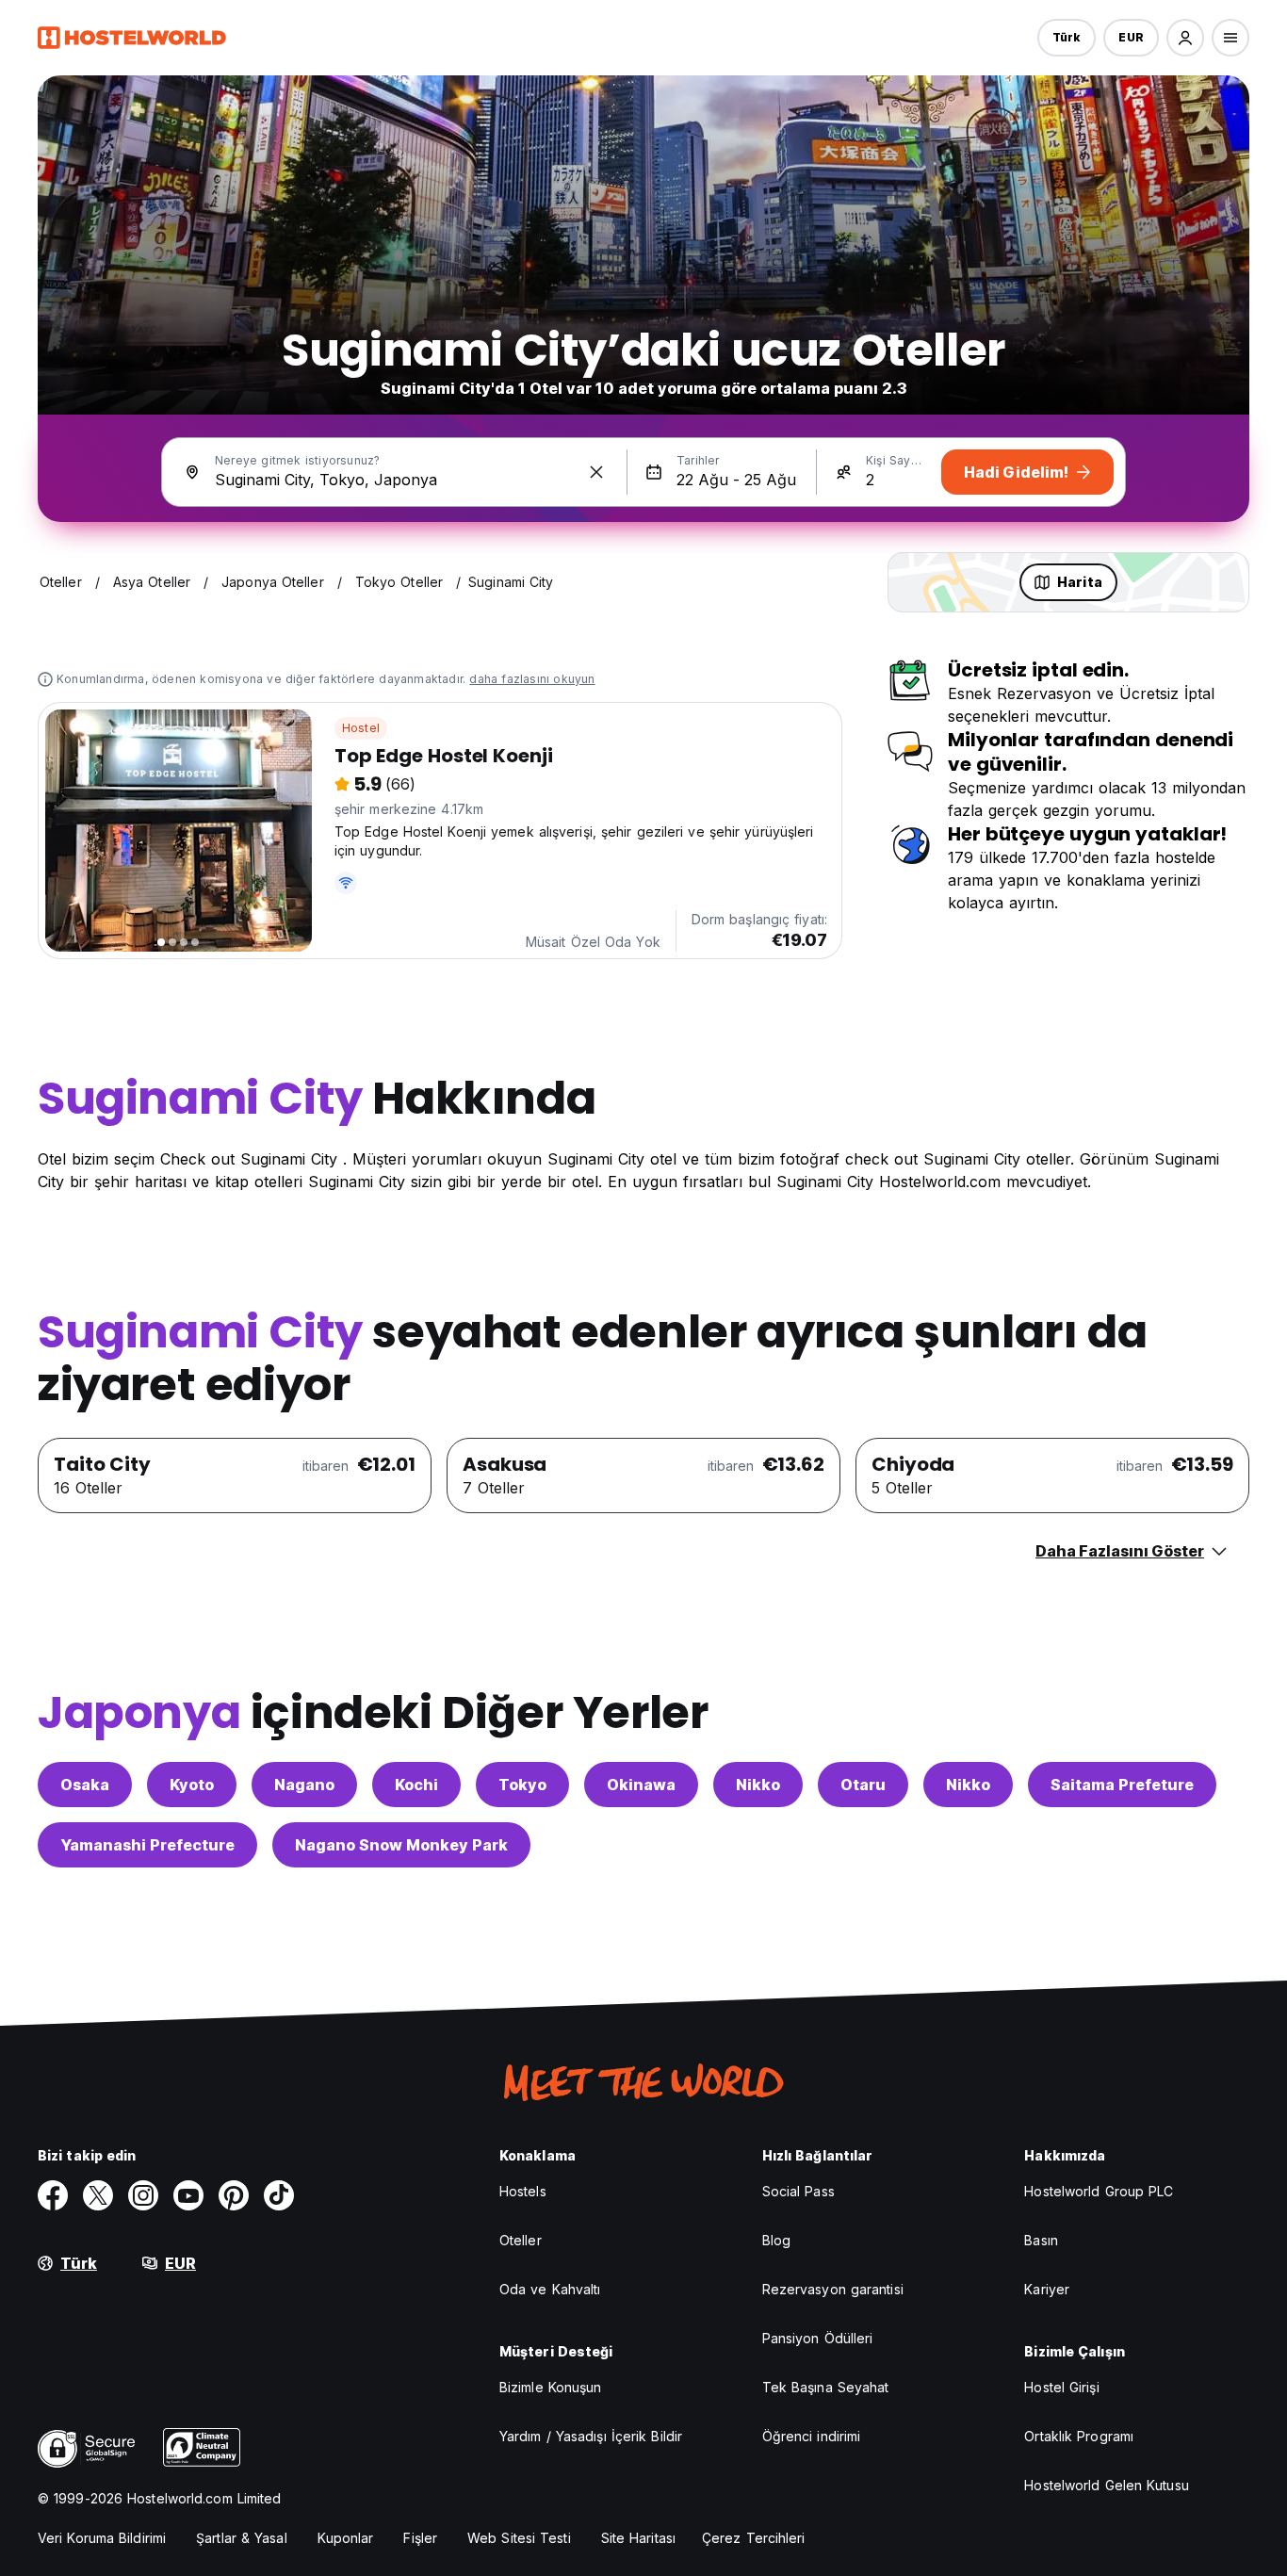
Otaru (863, 1785)
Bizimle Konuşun (551, 2387)
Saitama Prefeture (1122, 1785)
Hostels (523, 2191)
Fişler (420, 2538)
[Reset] (596, 472)
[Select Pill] (1185, 38)
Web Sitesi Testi (519, 2538)
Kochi (416, 1785)
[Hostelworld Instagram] (143, 2195)
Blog (776, 2240)
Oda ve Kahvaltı (550, 2289)
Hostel (361, 728)
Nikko (758, 1785)
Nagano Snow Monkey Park (401, 1845)
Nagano (304, 1785)
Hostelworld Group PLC (1099, 2191)
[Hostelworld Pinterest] (234, 2195)
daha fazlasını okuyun (532, 679)
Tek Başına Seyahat (826, 2387)
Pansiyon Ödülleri (818, 2338)
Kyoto (192, 1785)
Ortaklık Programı (1079, 2436)
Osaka (85, 1785)
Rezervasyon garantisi (833, 2289)
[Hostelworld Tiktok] (279, 2195)
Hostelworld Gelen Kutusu (1106, 2485)
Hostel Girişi (1061, 2387)
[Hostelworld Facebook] (53, 2195)
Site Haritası (638, 2538)
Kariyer (1047, 2289)
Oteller (521, 2240)
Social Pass (798, 2191)
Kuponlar (346, 2538)
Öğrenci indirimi (812, 2436)
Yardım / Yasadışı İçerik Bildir (591, 2436)
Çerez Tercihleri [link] (754, 2538)
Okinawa (641, 1785)
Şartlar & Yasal (242, 2538)
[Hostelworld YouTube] (188, 2195)
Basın (1041, 2240)
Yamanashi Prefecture (147, 1845)
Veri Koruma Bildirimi (102, 2538)
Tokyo (522, 1785)
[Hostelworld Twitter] (98, 2195)
